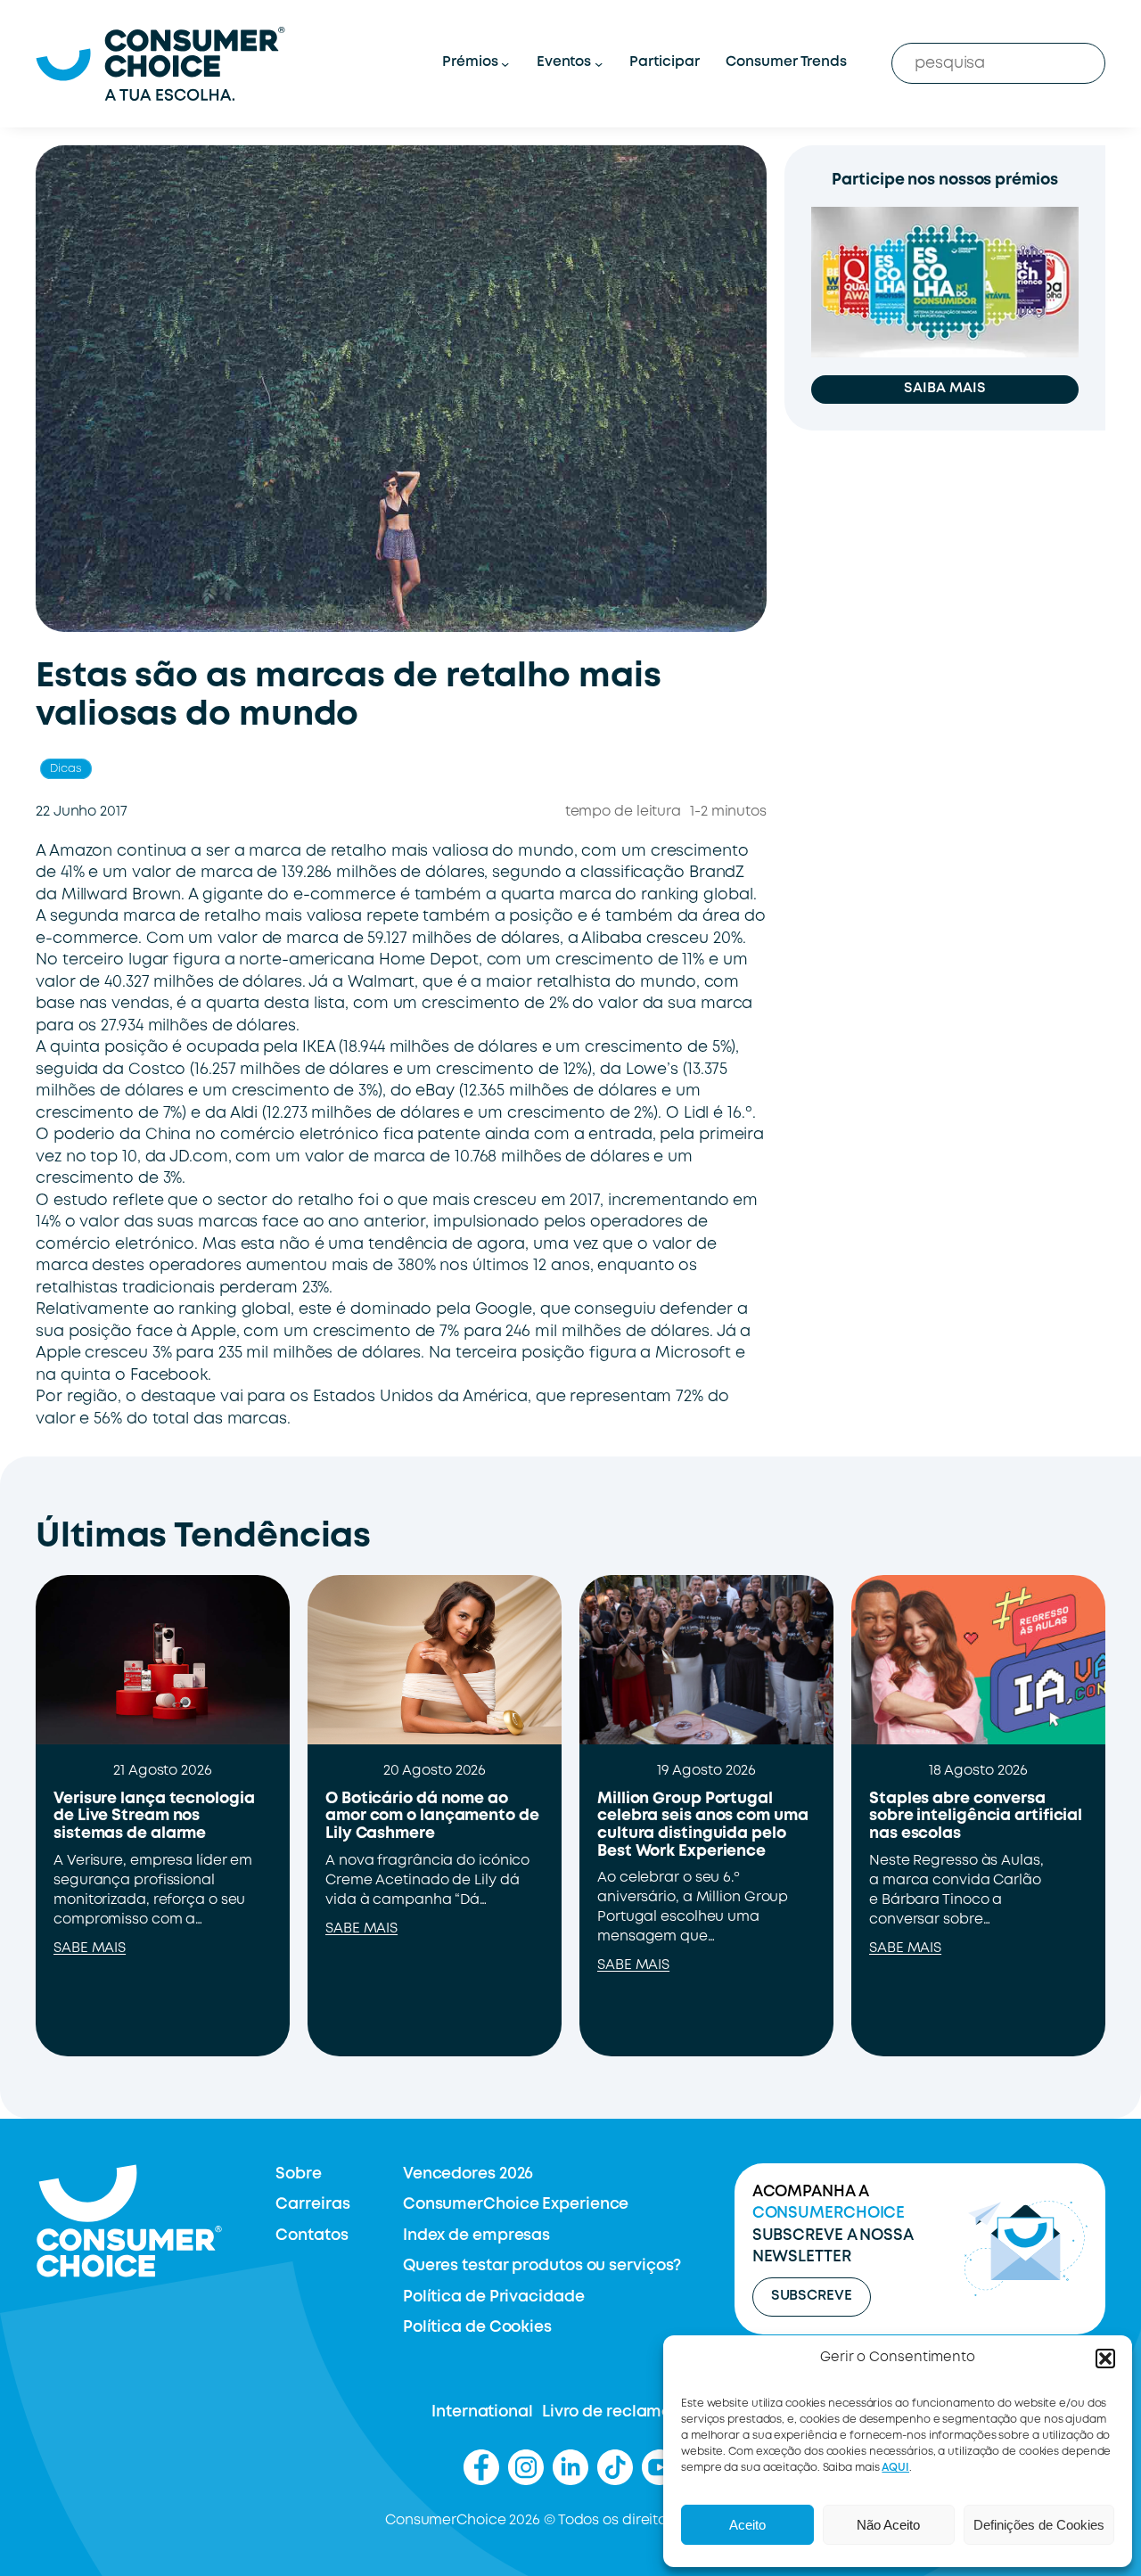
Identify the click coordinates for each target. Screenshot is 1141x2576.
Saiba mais (944, 389)
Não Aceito (888, 2525)
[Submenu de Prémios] (505, 64)
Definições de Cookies (1039, 2525)
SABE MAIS (90, 1948)
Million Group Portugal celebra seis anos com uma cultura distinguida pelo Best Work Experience (703, 1825)
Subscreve (812, 2296)
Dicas (66, 769)
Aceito (747, 2525)
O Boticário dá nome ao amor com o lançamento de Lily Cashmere (432, 1816)
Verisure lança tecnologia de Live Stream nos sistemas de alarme (154, 1816)
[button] (1105, 2359)
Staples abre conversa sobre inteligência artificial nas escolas (976, 1816)
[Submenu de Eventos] (599, 64)
